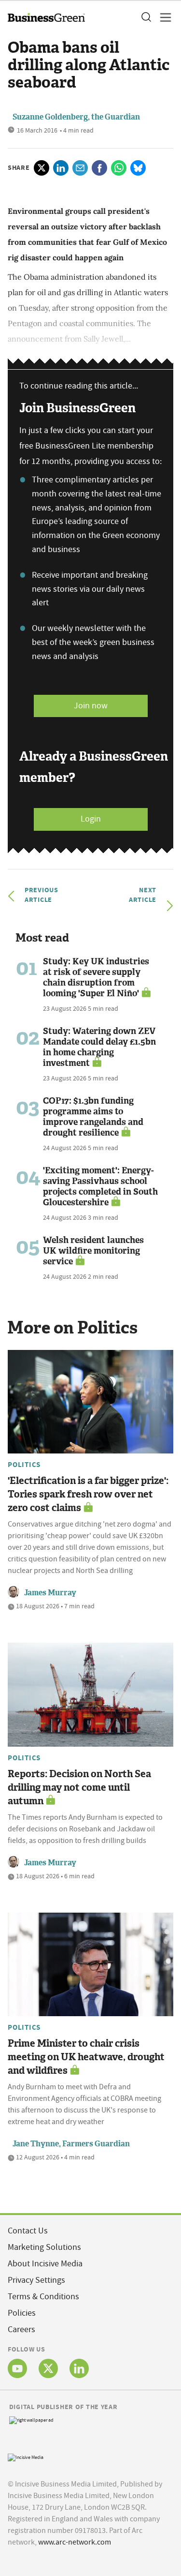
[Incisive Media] (26, 2456)
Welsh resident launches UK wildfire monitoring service (93, 1251)
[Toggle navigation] (163, 17)
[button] (146, 17)
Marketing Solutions (44, 2247)
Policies (22, 2313)
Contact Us (28, 2231)
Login (91, 819)
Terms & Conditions (43, 2297)
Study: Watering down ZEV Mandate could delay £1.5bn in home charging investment (99, 1047)
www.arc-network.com (75, 2542)
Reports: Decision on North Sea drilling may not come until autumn (79, 1787)
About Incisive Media (45, 2264)
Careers (21, 2329)
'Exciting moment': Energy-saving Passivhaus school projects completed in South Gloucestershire (100, 1186)
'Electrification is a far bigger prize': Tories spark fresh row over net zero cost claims (88, 1494)
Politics (24, 1465)
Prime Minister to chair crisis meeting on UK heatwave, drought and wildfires (86, 2057)
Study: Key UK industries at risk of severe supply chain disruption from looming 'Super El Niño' (96, 977)
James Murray (50, 1593)
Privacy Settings (36, 2280)
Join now (91, 706)
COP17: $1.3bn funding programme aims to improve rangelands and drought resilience (93, 1117)
